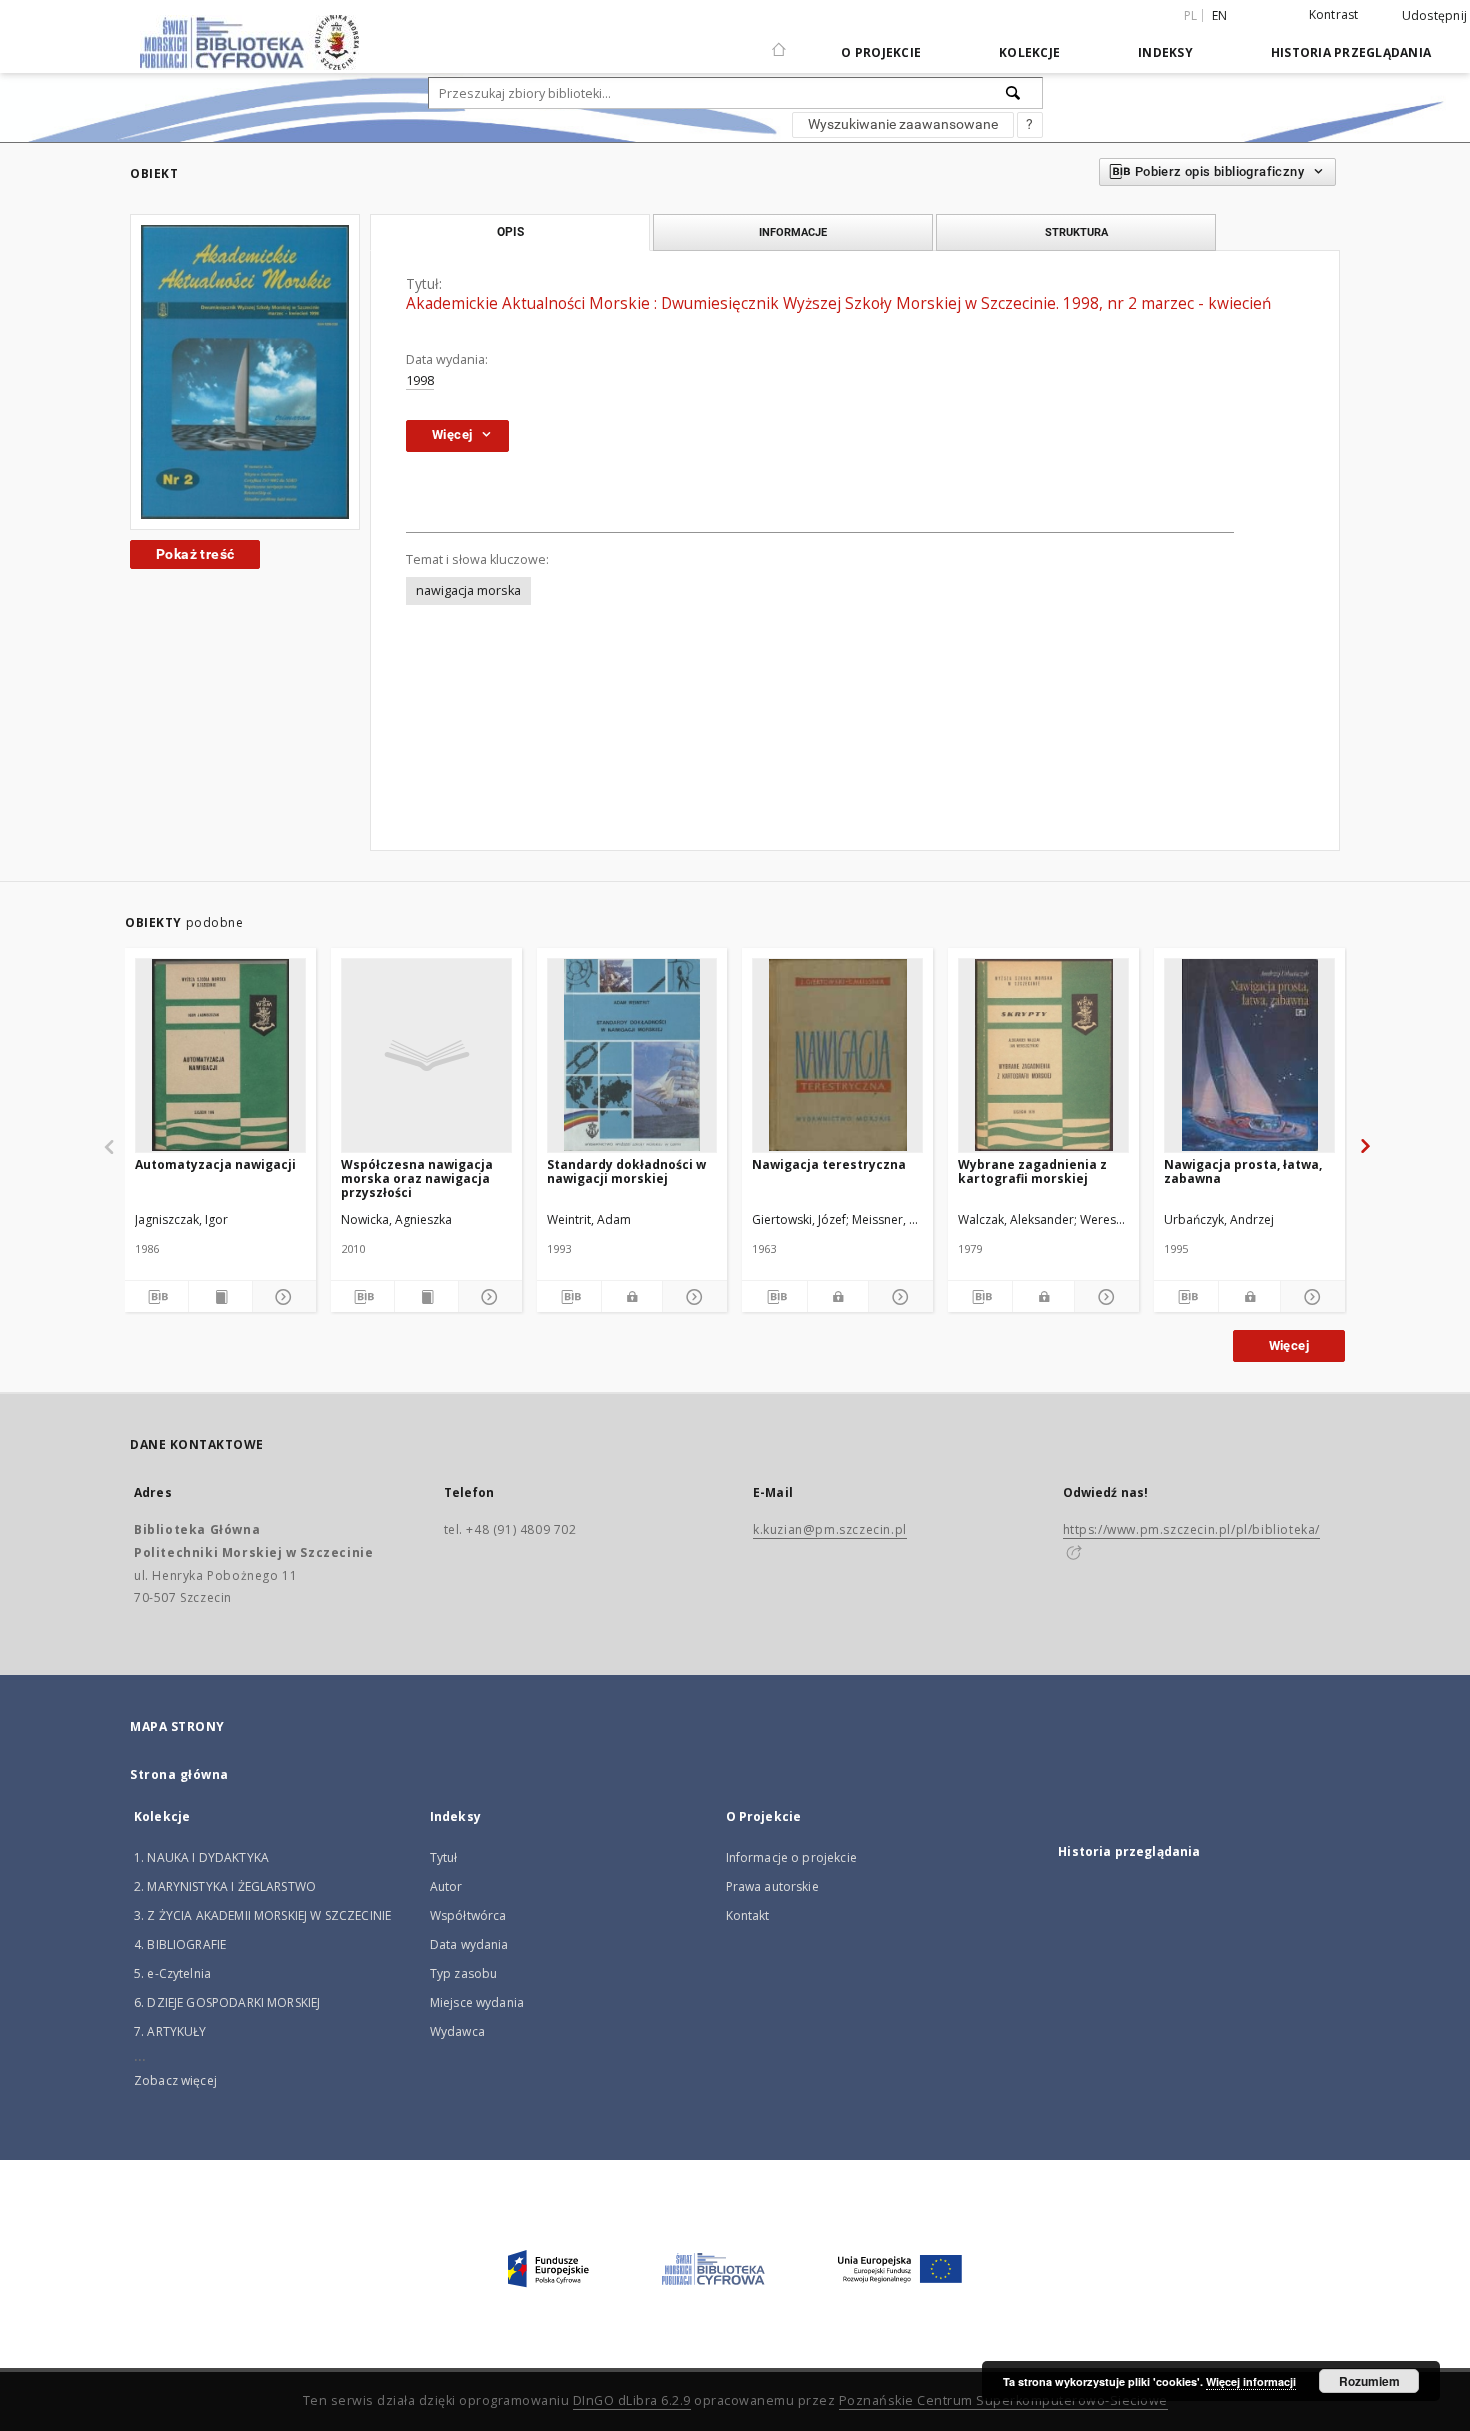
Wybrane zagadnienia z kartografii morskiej (1032, 1171)
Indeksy (1165, 52)
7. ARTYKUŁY (170, 2031)
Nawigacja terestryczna (829, 1164)
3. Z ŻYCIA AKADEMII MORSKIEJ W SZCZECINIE (262, 1915)
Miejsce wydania (477, 2002)
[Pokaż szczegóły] (281, 1297)
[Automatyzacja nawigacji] (220, 1055)
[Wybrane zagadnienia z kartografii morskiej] (1043, 1055)
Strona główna (179, 1774)
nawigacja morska (468, 590)
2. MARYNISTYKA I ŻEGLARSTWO (225, 1886)
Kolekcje (1029, 52)
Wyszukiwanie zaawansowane (903, 124)
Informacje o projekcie (791, 1857)
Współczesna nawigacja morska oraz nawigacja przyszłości (417, 1178)
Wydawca (457, 2031)
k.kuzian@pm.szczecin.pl (830, 1529)
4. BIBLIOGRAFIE (180, 1944)
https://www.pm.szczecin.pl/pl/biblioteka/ (1192, 1529)
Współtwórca (468, 1915)
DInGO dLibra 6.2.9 (632, 2400)
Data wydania (469, 1944)
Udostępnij (1435, 16)
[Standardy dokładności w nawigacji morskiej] (632, 1055)
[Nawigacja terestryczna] (837, 1055)
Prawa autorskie (772, 1886)
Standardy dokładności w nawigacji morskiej (626, 1171)
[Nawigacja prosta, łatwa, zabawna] (1249, 1055)
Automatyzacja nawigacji (215, 1164)
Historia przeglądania (1351, 52)
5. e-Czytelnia (172, 1973)
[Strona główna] (779, 41)
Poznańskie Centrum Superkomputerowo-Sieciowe (1003, 2400)
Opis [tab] (510, 232)
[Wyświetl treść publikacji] (220, 1297)
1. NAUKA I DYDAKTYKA (201, 1857)
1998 (420, 380)
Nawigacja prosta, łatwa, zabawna (1243, 1171)
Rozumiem (1369, 2381)
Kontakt (748, 1915)
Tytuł (444, 1857)
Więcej (1289, 1345)
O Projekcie (881, 52)
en (1220, 15)
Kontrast (1334, 14)
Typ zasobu (464, 1973)
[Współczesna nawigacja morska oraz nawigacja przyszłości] (426, 1055)
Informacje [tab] (793, 232)
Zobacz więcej (175, 2080)
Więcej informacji (1251, 2381)
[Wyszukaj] (1014, 93)
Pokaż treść (195, 554)
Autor (446, 1886)
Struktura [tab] (1076, 232)
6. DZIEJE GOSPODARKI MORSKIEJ (227, 2002)
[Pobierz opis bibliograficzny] (156, 1297)
